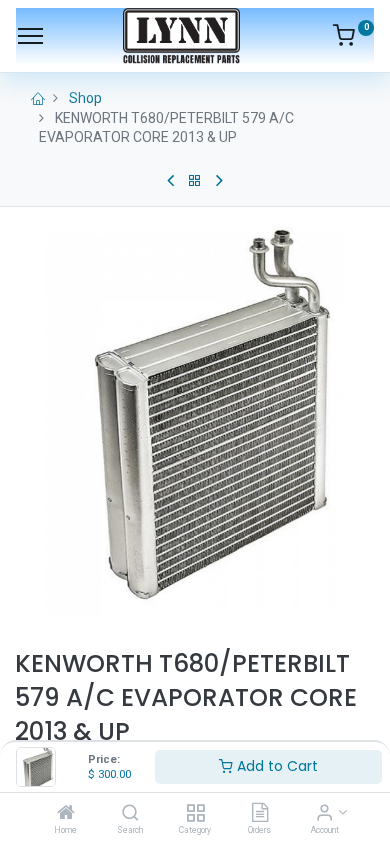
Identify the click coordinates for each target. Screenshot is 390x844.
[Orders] (260, 814)
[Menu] (30, 36)
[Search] (130, 814)
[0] (353, 39)
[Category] (195, 814)
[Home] (66, 814)
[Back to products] (195, 181)
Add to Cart (275, 766)
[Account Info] (324, 814)
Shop (85, 98)
